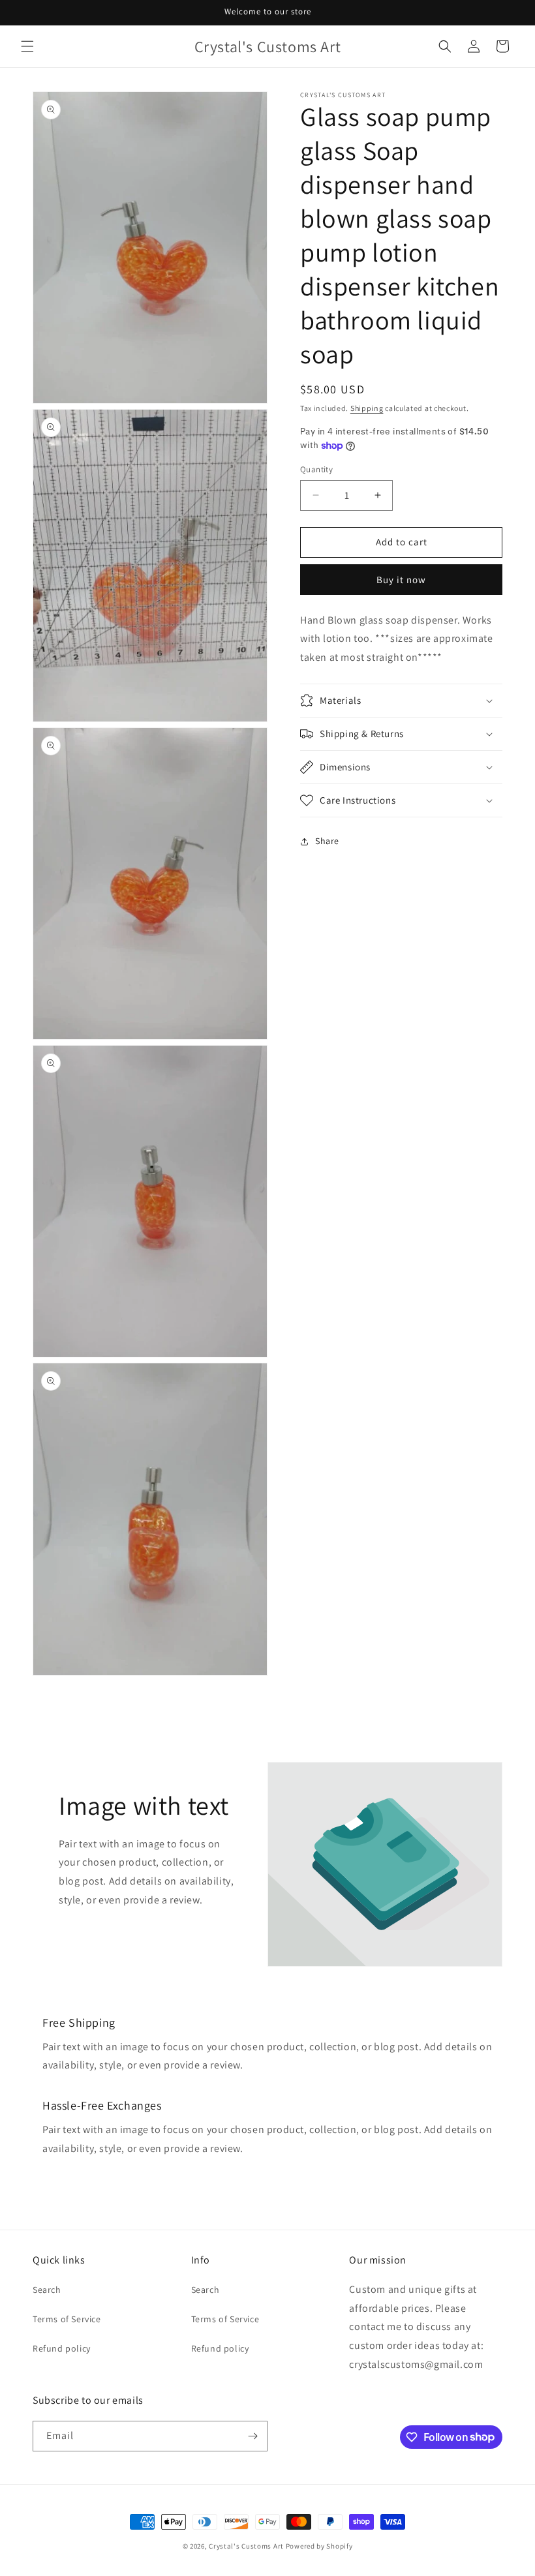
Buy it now (401, 580)
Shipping (367, 408)
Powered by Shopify (319, 2546)
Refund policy (62, 2348)
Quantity (316, 469)
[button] (27, 46)
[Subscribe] (252, 2436)
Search (47, 2290)
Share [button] (327, 841)
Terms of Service (67, 2319)
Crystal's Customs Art (246, 2546)
